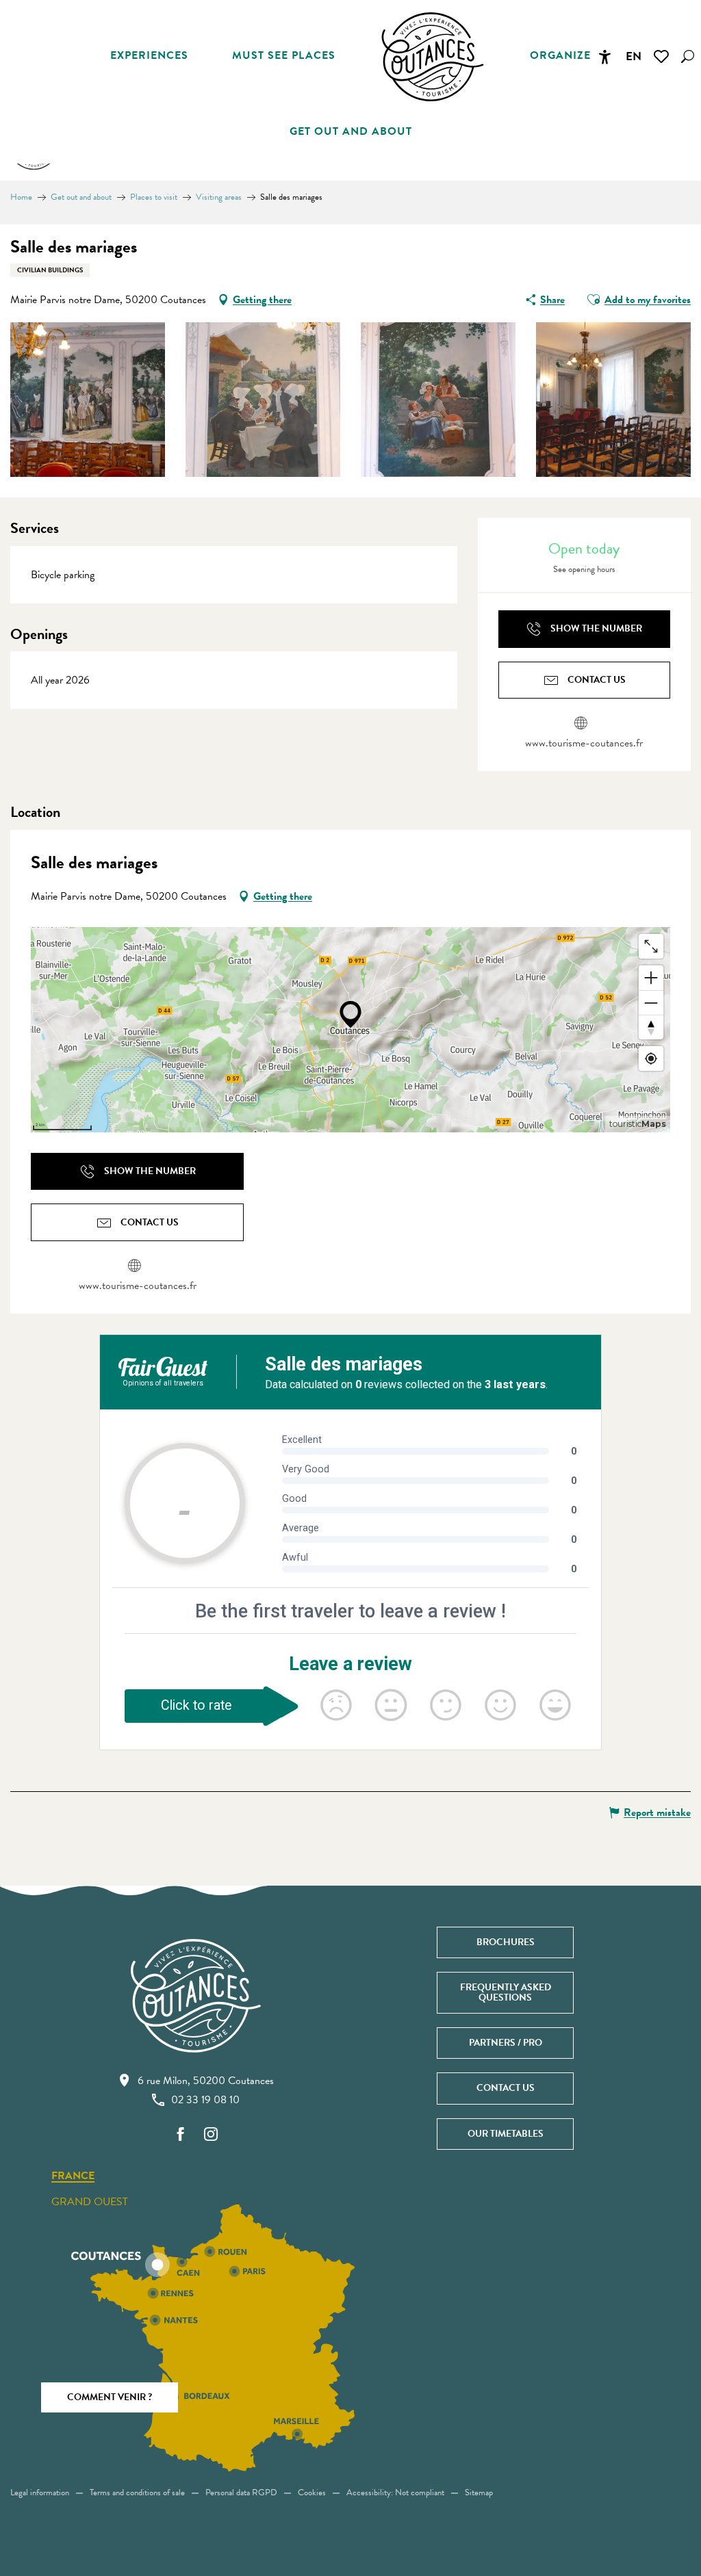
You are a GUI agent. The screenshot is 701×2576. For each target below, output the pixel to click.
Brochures (506, 1942)
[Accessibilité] (604, 57)
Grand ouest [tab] (90, 2202)
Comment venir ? (110, 2397)
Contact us (506, 2088)
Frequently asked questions (506, 1992)
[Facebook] (181, 2135)
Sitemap (479, 2493)
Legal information (40, 2493)
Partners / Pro (506, 2043)
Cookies (312, 2493)
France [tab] (73, 2176)
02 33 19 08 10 (205, 2100)
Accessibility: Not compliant (395, 2493)
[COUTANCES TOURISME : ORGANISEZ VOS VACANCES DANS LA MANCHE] (433, 57)
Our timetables (506, 2134)
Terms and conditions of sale (137, 2493)
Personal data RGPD (241, 2493)
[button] (688, 56)
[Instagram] (211, 2135)
